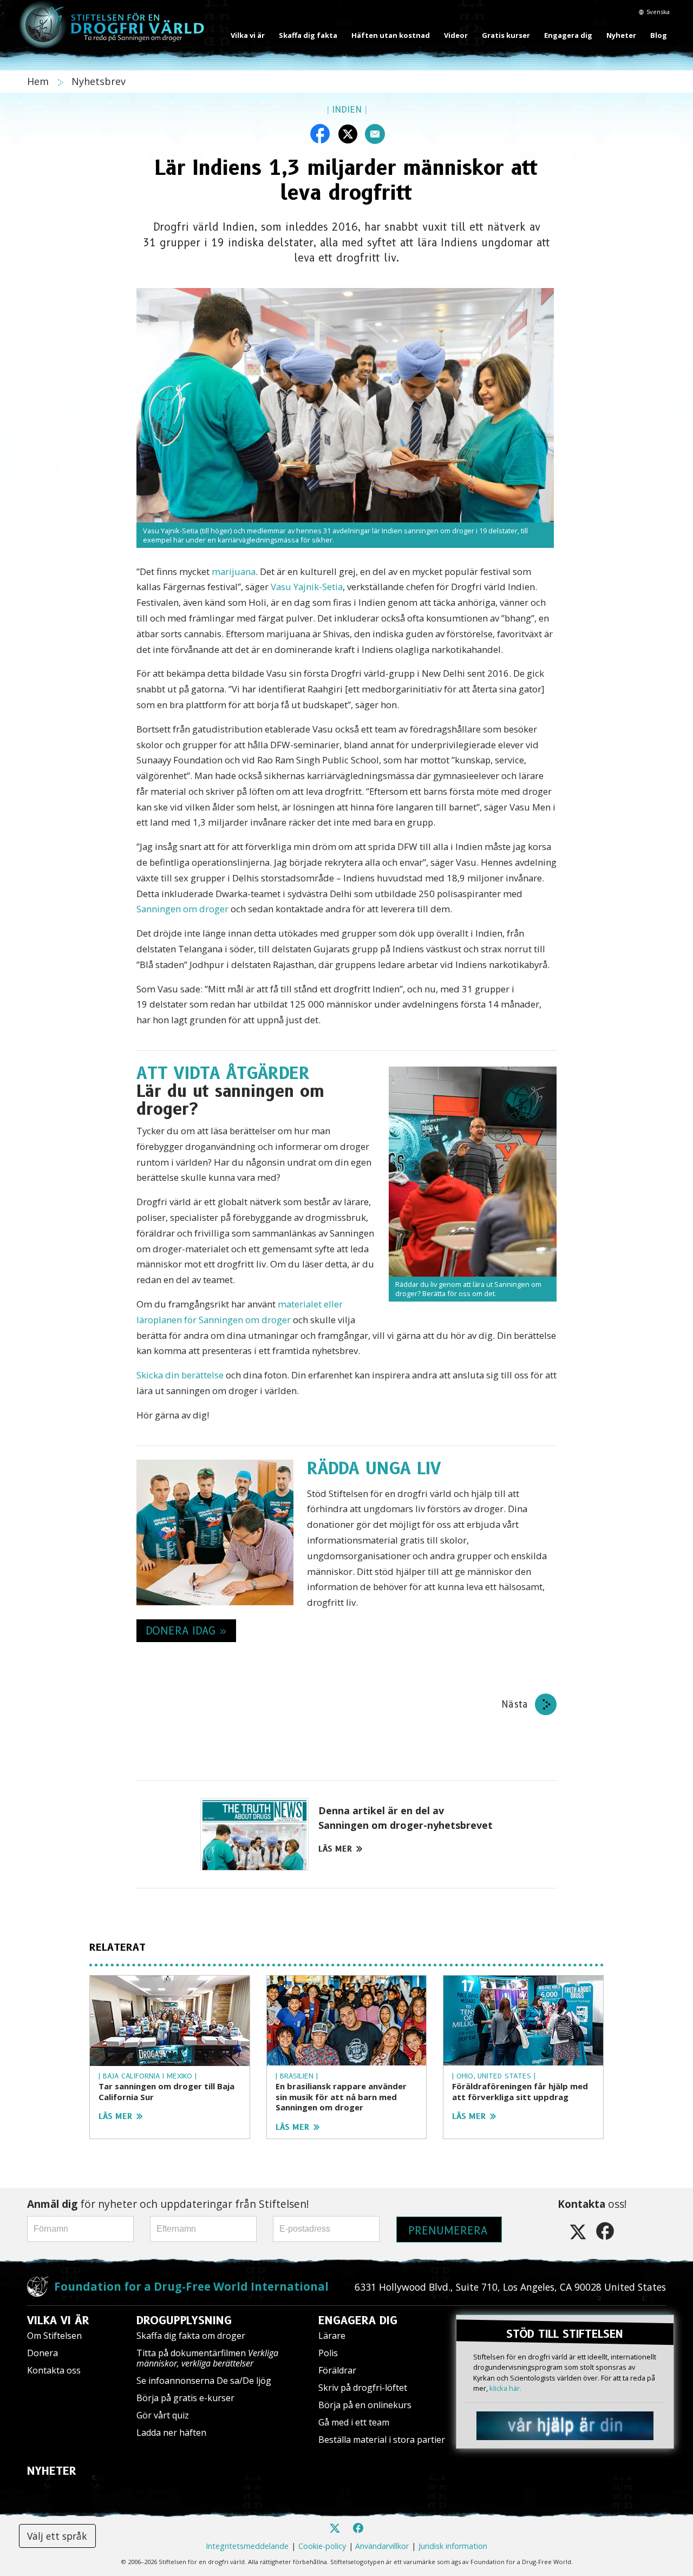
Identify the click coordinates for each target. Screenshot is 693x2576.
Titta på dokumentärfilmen (207, 2358)
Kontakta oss (54, 2370)
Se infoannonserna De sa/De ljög (204, 2381)
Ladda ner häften (171, 2433)
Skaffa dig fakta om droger (191, 2336)
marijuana (234, 571)
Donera (43, 2353)
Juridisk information (453, 2546)
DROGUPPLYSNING (184, 2320)
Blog (659, 35)
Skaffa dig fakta (308, 35)
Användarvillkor (382, 2546)
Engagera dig (568, 35)
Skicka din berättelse (180, 1375)
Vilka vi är (248, 35)
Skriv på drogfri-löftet (363, 2388)
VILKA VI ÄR (58, 2320)
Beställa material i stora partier (382, 2440)
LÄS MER (335, 1849)
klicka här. (505, 2388)
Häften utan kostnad (391, 35)
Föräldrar (337, 2370)
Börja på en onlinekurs (365, 2405)
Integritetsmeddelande (247, 2546)
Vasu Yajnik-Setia (307, 587)
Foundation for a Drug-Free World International (191, 2286)
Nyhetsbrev (99, 81)
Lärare (332, 2336)
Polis (328, 2353)
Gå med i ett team (354, 2422)
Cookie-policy (322, 2546)
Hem (39, 81)
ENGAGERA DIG (358, 2320)
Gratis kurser (506, 35)
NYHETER (52, 2471)
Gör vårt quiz (163, 2415)
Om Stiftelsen (54, 2336)
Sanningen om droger (182, 909)
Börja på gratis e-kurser (185, 2398)
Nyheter (621, 35)
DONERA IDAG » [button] (186, 1631)
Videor (456, 35)
